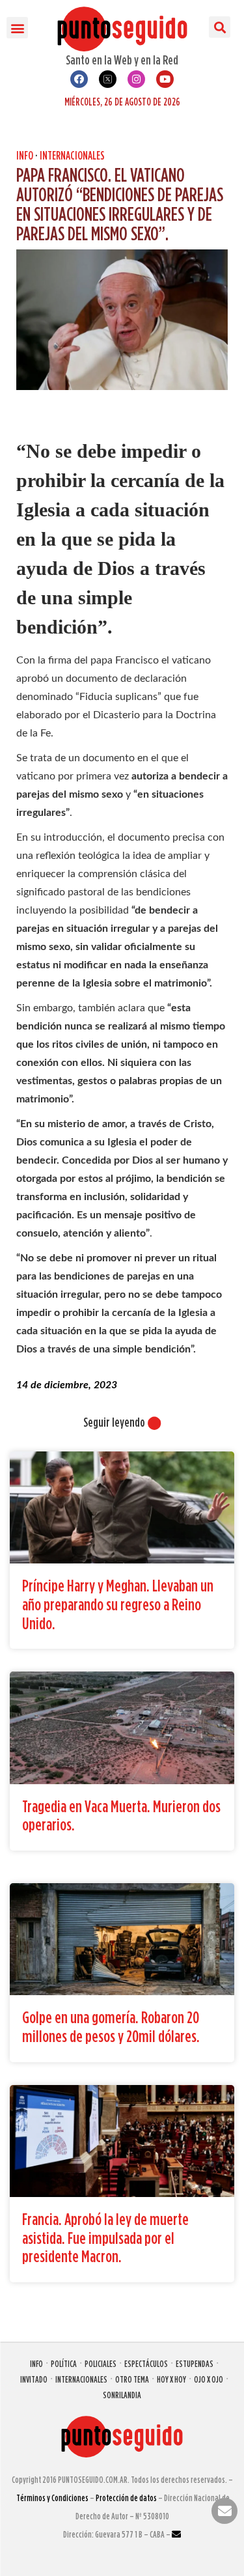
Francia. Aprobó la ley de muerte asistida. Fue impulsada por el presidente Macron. (105, 2237)
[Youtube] (165, 79)
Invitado (34, 2379)
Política (64, 2363)
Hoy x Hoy (171, 2379)
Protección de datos (126, 2498)
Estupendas (195, 2363)
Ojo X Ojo (209, 2379)
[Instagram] (136, 79)
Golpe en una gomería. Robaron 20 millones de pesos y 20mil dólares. (111, 2026)
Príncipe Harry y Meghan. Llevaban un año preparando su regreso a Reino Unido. (118, 1604)
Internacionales (72, 155)
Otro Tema (132, 2379)
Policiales (101, 2363)
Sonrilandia (122, 2395)
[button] (17, 28)
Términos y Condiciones (52, 2498)
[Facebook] (79, 79)
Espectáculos (146, 2363)
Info (25, 155)
